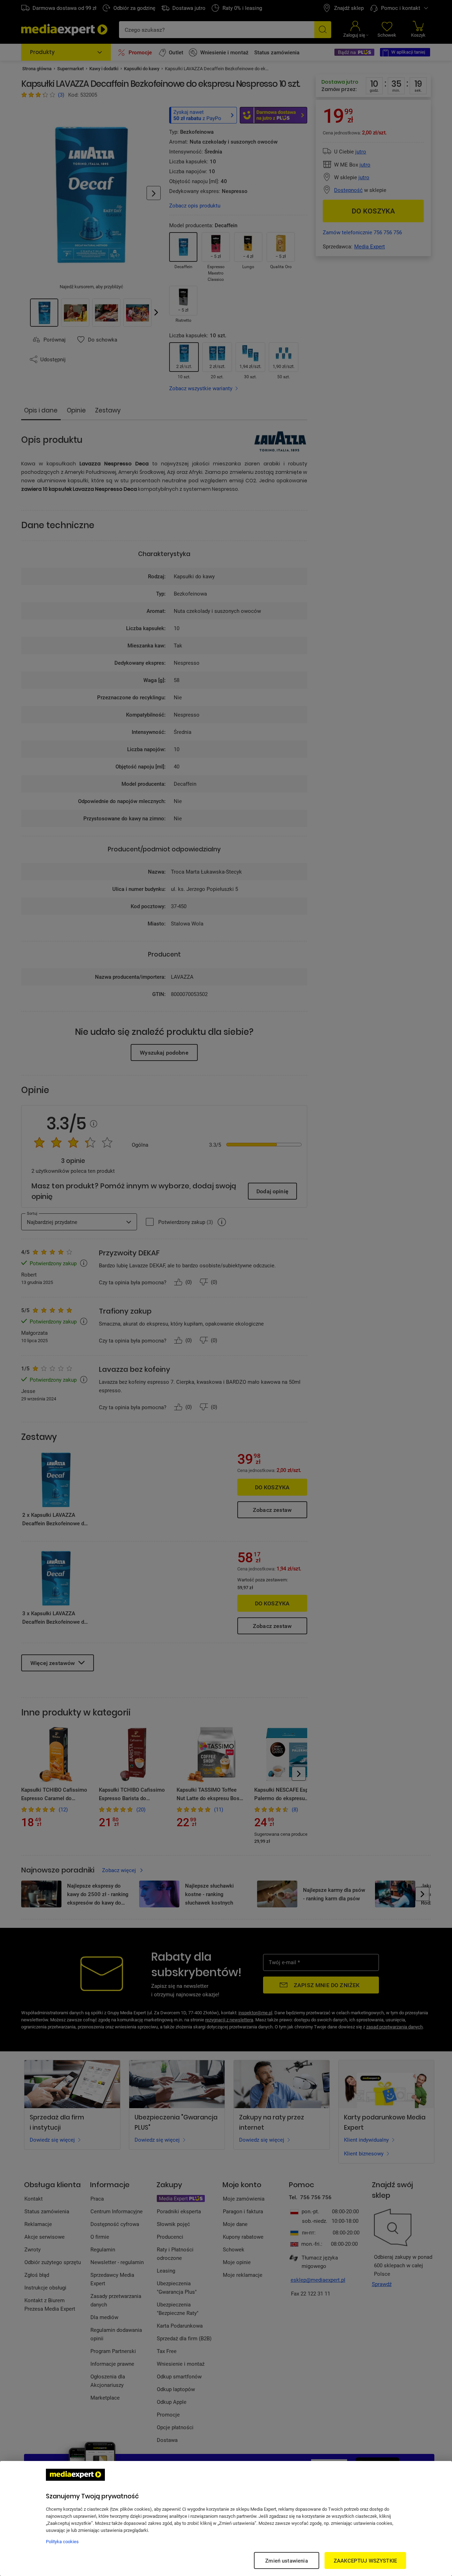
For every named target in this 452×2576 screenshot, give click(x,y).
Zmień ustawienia (286, 2560)
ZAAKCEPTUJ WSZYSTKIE (365, 2560)
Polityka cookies (62, 2541)
